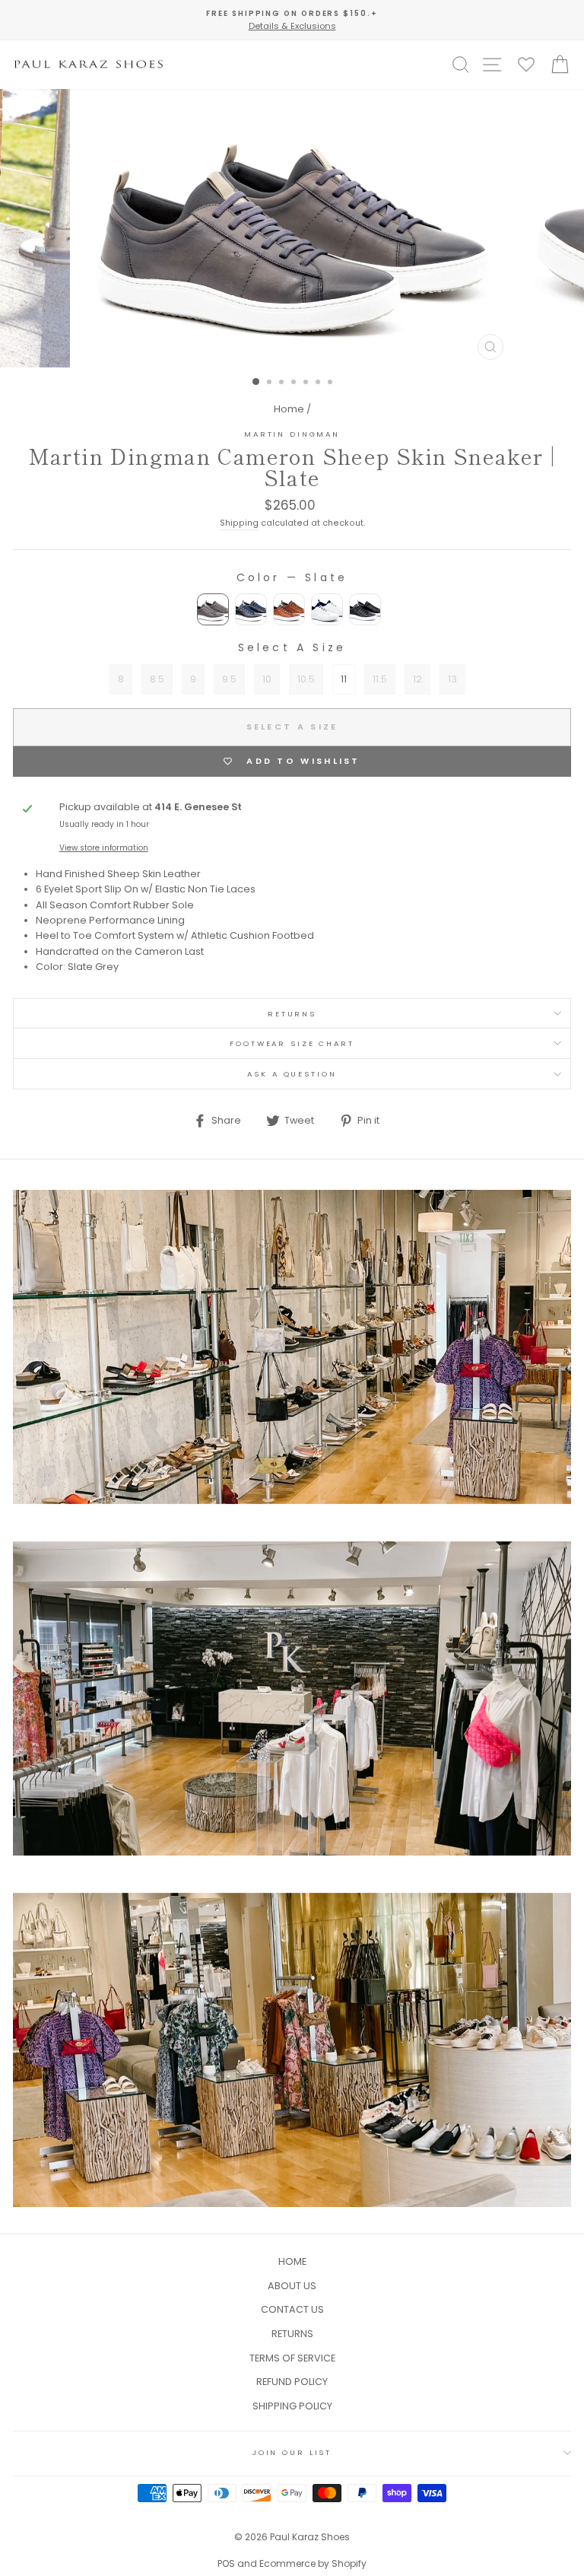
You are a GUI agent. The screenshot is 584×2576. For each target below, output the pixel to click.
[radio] (213, 609)
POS (226, 2563)
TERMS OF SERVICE (292, 2358)
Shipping (239, 523)
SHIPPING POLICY (292, 2406)
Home (289, 409)
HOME (292, 2261)
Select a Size (292, 647)
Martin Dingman (292, 434)
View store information (104, 848)
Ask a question (292, 1074)
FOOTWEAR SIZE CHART (292, 1043)
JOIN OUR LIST (292, 2452)
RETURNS (292, 1014)
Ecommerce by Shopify (313, 2563)
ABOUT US (292, 2286)
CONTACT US (292, 2309)
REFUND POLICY (292, 2382)
